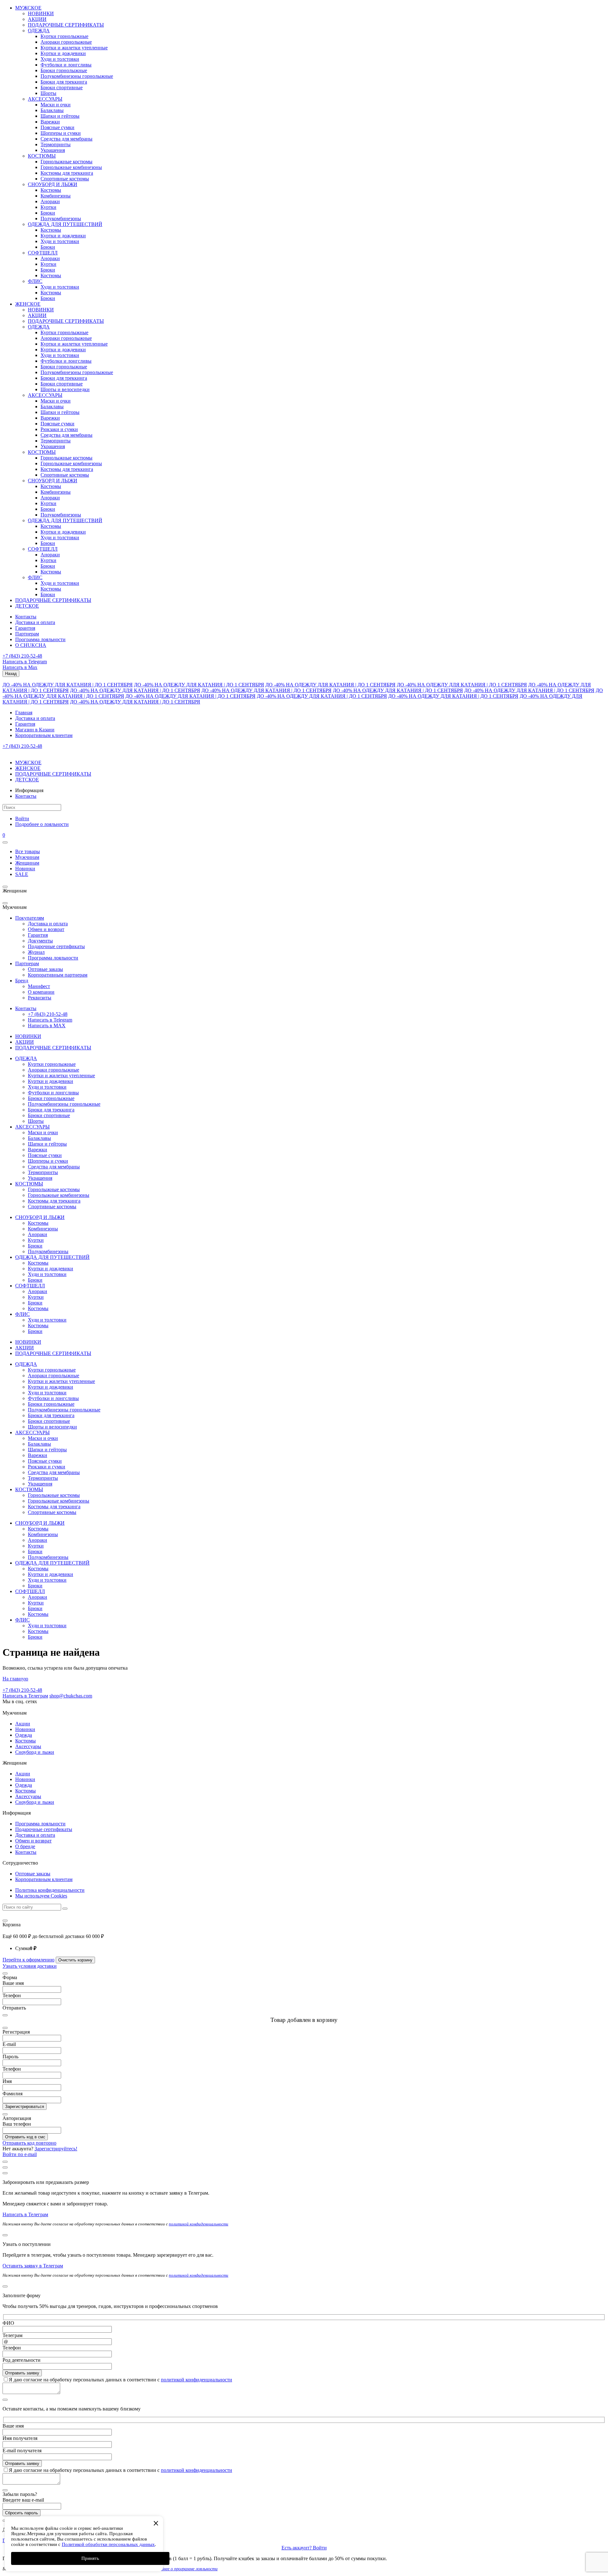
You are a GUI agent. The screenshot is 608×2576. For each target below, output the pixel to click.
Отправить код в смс (25, 2137)
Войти (22, 819)
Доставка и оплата (35, 622)
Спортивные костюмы (65, 179)
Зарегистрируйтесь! (56, 2149)
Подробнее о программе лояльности (183, 2569)
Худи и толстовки (60, 59)
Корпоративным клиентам (44, 735)
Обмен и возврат (46, 929)
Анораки (50, 201)
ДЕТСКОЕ (27, 606)
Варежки (50, 122)
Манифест (39, 986)
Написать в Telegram (25, 662)
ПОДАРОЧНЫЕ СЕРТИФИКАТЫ (66, 25)
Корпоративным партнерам (58, 975)
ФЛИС (35, 281)
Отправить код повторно (29, 2143)
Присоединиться (21, 2540)
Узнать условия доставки (30, 1966)
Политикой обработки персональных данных (108, 2544)
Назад (11, 674)
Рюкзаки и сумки (59, 429)
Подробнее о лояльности (42, 824)
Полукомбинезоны (61, 219)
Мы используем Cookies (41, 1896)
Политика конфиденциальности (50, 1890)
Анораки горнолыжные (66, 42)
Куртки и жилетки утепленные (74, 48)
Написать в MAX (47, 1025)
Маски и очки (56, 105)
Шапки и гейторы (60, 116)
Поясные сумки (57, 127)
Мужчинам (27, 857)
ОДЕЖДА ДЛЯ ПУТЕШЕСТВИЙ (65, 224)
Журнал (36, 952)
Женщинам (27, 863)
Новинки (25, 869)
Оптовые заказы (45, 969)
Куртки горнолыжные (64, 36)
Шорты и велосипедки (65, 389)
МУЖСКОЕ (28, 8)
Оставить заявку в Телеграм (33, 2266)
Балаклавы (52, 110)
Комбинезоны (56, 196)
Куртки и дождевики (63, 53)
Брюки (48, 213)
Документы (40, 941)
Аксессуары (28, 1746)
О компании (41, 992)
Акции (23, 1724)
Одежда (24, 1735)
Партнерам (27, 634)
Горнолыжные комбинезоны (71, 167)
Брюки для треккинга (64, 82)
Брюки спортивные (62, 88)
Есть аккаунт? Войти (304, 2548)
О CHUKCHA (31, 645)
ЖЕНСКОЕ (28, 304)
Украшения (53, 150)
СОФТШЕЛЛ (43, 253)
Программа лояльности (40, 639)
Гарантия (25, 628)
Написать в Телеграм (25, 1696)
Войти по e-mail (20, 2154)
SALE (22, 874)
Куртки (48, 207)
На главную (15, 1679)
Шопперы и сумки (61, 133)
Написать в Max (20, 667)
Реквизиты (40, 998)
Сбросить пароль (22, 2513)
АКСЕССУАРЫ (45, 99)
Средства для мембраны (66, 139)
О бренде (25, 1846)
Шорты (48, 93)
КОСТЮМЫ (42, 156)
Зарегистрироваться (25, 2107)
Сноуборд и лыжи (35, 1752)
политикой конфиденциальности (199, 2224)
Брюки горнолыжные (64, 70)
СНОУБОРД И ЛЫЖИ (53, 184)
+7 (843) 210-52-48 (22, 656)
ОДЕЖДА (39, 31)
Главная (24, 713)
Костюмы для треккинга (67, 173)
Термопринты (56, 144)
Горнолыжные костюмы (66, 162)
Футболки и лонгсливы (66, 65)
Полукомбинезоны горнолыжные (77, 76)
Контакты (26, 617)
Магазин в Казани (35, 730)
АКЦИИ (37, 19)
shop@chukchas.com (71, 1696)
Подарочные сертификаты (56, 946)
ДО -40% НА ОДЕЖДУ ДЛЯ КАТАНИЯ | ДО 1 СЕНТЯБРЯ (68, 685)
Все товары (28, 851)
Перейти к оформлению (28, 1960)
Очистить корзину (75, 1960)
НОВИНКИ (41, 13)
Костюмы (51, 190)
